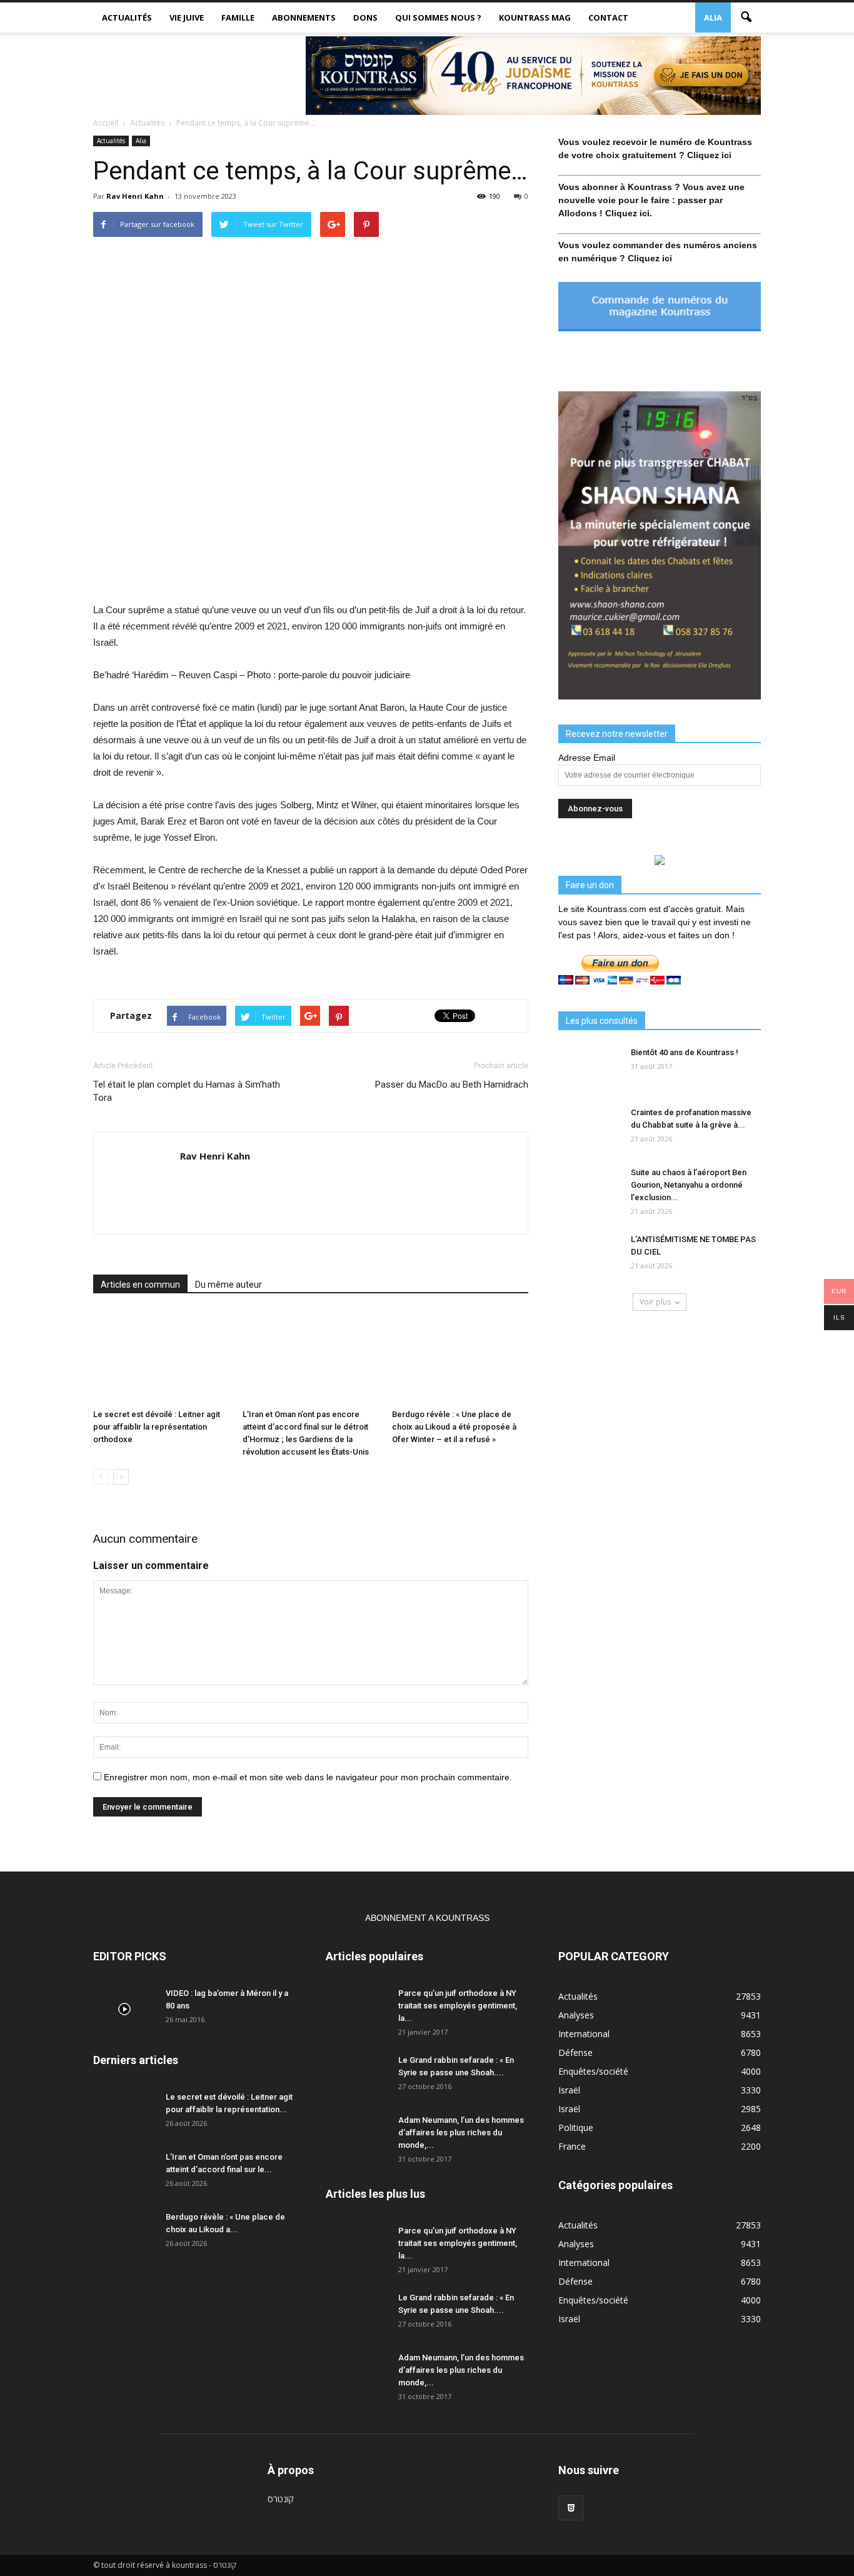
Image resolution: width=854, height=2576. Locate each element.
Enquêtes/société (593, 2071)
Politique (576, 2127)
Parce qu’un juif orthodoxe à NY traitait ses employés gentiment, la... (458, 2006)
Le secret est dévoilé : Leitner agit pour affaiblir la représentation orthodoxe (157, 1427)
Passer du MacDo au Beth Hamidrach (452, 1085)
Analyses (576, 2015)
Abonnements (304, 18)
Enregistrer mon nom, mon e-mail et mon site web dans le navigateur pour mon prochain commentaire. (308, 1777)
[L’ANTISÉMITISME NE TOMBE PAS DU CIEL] (590, 1255)
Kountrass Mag (535, 18)
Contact (608, 18)
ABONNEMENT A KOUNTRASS (427, 1918)
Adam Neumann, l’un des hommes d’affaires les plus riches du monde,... (461, 2132)
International (584, 2034)
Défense (575, 2052)
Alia (713, 18)
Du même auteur (229, 1285)
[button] (746, 18)
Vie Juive (187, 18)
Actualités (127, 18)
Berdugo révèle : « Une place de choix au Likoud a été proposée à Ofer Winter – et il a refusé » (454, 1427)
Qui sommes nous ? (438, 18)
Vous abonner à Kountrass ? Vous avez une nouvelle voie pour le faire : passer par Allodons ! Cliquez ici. (651, 200)
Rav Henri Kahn (135, 196)
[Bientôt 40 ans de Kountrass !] (590, 1068)
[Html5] (571, 2508)
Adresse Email (587, 758)
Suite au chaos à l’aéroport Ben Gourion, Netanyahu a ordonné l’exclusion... (689, 1185)
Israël (569, 2090)
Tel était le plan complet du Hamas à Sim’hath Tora (187, 1091)
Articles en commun (140, 1285)
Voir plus (655, 1302)
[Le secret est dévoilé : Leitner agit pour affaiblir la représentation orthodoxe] (161, 1357)
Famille (238, 18)
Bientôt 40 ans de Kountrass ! (685, 1052)
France (572, 2146)
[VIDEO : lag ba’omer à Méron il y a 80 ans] (124, 2009)
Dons (365, 18)
